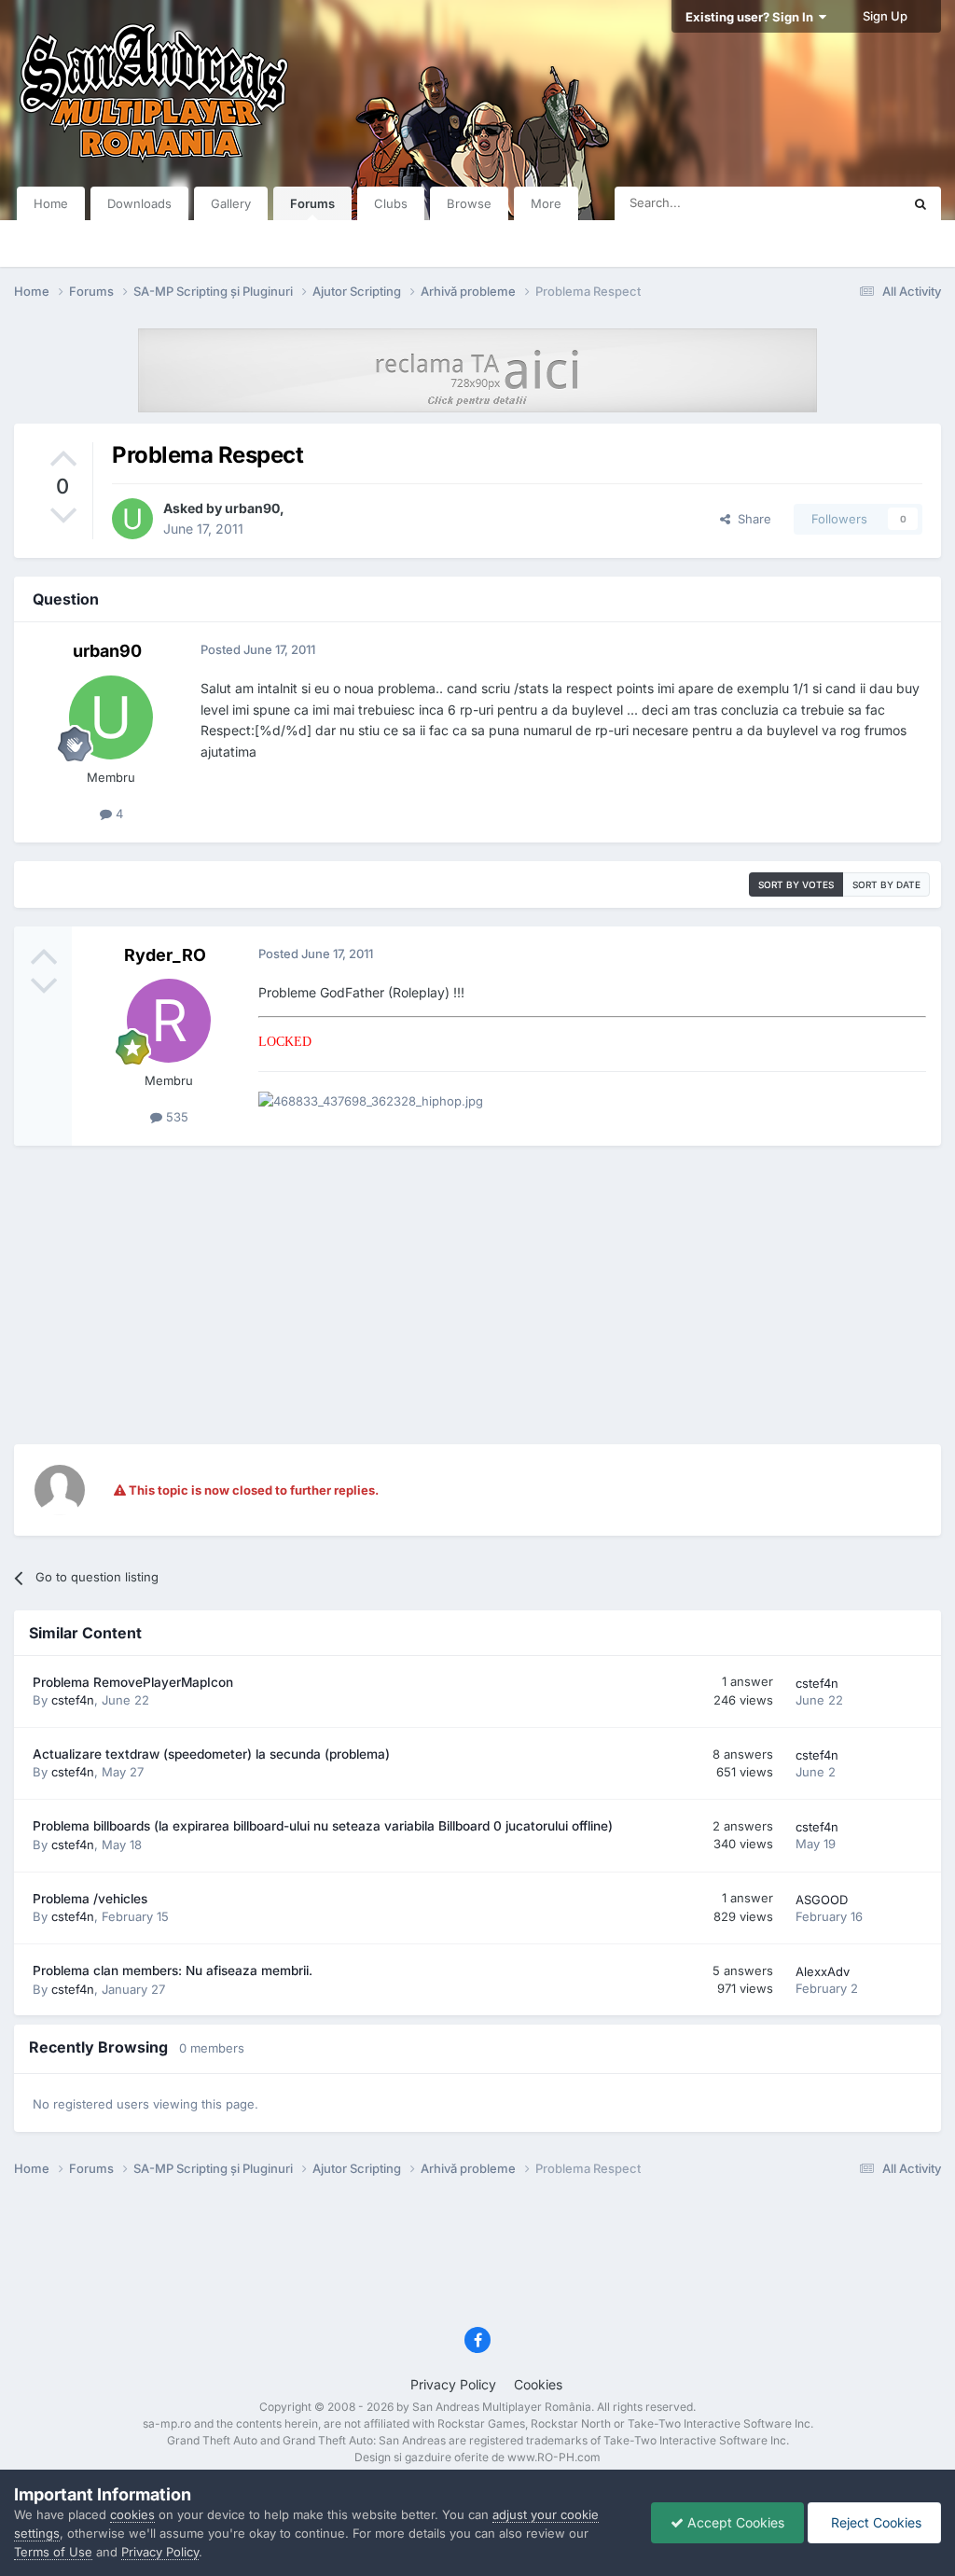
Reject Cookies (874, 2522)
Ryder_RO (165, 955)
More (546, 203)
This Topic (848, 203)
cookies (132, 2514)
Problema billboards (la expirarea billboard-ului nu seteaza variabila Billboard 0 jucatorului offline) (323, 1826)
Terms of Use (53, 2552)
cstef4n (73, 1700)
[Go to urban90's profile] (132, 519)
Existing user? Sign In (752, 17)
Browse (469, 203)
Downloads (139, 203)
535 (175, 1117)
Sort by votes (796, 884)
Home (51, 203)
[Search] (920, 203)
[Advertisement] (477, 1295)
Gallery (231, 203)
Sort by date (886, 884)
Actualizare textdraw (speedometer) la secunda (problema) (211, 1754)
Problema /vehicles (90, 1899)
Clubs (391, 203)
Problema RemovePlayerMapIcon (133, 1682)
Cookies (538, 2384)
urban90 (252, 508)
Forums (312, 203)
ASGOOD (822, 1900)
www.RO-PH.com (554, 2457)
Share (751, 519)
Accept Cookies (734, 2522)
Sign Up (885, 16)
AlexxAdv (823, 1971)
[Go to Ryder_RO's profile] (169, 1021)
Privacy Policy (453, 2384)
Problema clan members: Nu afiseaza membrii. (173, 1970)
